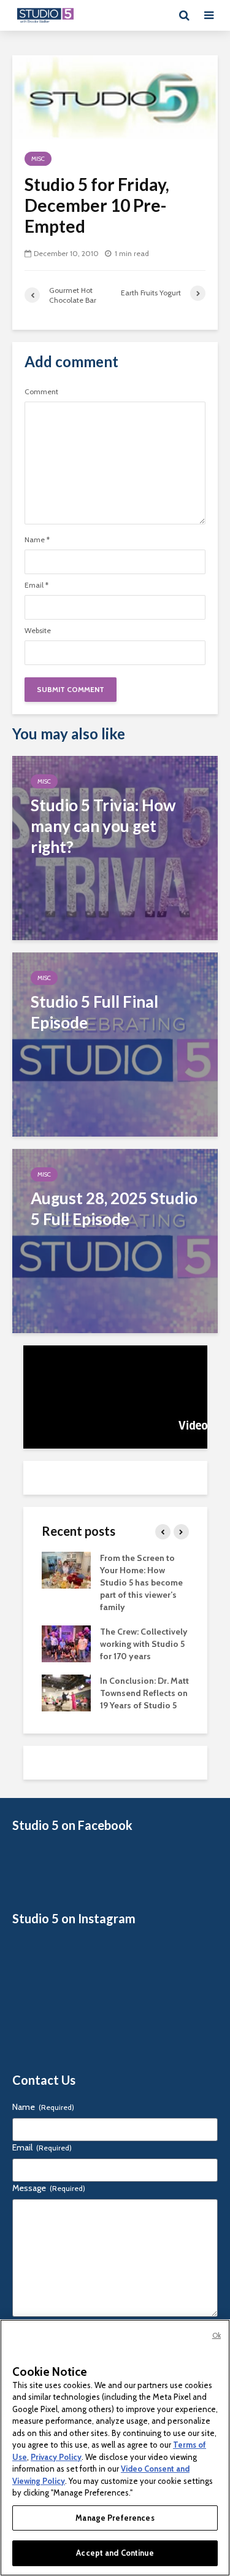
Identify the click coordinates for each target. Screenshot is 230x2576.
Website (38, 631)
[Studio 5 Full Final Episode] (115, 1044)
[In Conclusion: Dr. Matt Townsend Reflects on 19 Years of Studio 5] (66, 1692)
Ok (217, 2335)
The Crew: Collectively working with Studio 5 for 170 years (144, 1644)
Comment (41, 392)
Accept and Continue (115, 2553)
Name (37, 540)
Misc (38, 159)
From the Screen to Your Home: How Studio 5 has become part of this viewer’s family (141, 1582)
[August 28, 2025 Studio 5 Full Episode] (115, 1240)
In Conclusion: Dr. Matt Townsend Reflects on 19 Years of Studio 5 (144, 1693)
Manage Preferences (115, 2518)
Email (36, 585)
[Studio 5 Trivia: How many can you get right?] (115, 847)
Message (49, 2188)
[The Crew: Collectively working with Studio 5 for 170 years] (66, 1643)
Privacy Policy (56, 2457)
